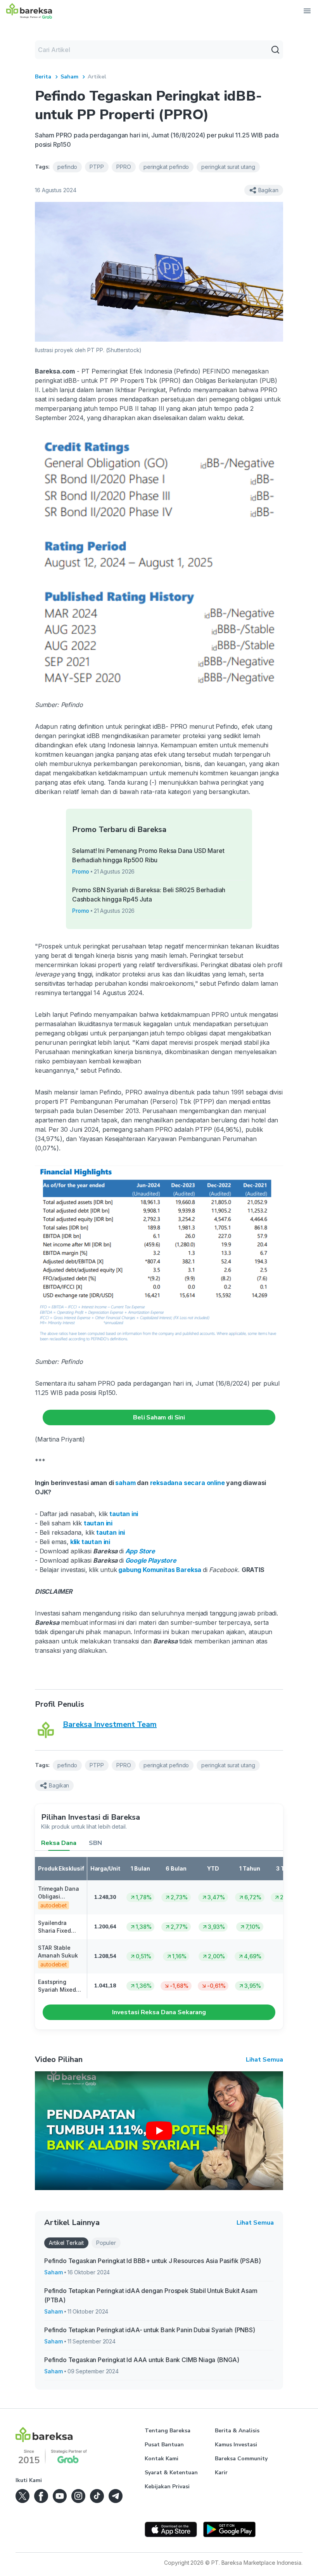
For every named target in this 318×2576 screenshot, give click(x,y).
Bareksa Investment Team (110, 1724)
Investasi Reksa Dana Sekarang (159, 2012)
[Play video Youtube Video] (159, 2131)
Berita (43, 77)
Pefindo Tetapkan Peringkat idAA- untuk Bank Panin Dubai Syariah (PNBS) (150, 2330)
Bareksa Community (241, 2459)
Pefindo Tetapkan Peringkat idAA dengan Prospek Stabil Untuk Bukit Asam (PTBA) (151, 2295)
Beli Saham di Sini (159, 1417)
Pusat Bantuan (164, 2445)
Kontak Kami (162, 2459)
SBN (95, 1843)
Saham (69, 77)
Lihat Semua (264, 2060)
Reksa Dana (59, 1843)
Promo (81, 871)
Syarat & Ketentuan (171, 2473)
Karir (221, 2473)
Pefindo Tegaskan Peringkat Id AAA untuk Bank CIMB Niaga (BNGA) (142, 2360)
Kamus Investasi (236, 2445)
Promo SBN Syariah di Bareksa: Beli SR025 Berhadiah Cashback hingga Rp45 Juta (149, 895)
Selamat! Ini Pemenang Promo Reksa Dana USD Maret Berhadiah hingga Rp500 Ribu (148, 855)
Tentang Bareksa (168, 2431)
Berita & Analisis (237, 2431)
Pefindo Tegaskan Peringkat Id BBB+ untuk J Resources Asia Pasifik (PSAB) (152, 2261)
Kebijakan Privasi (167, 2487)
